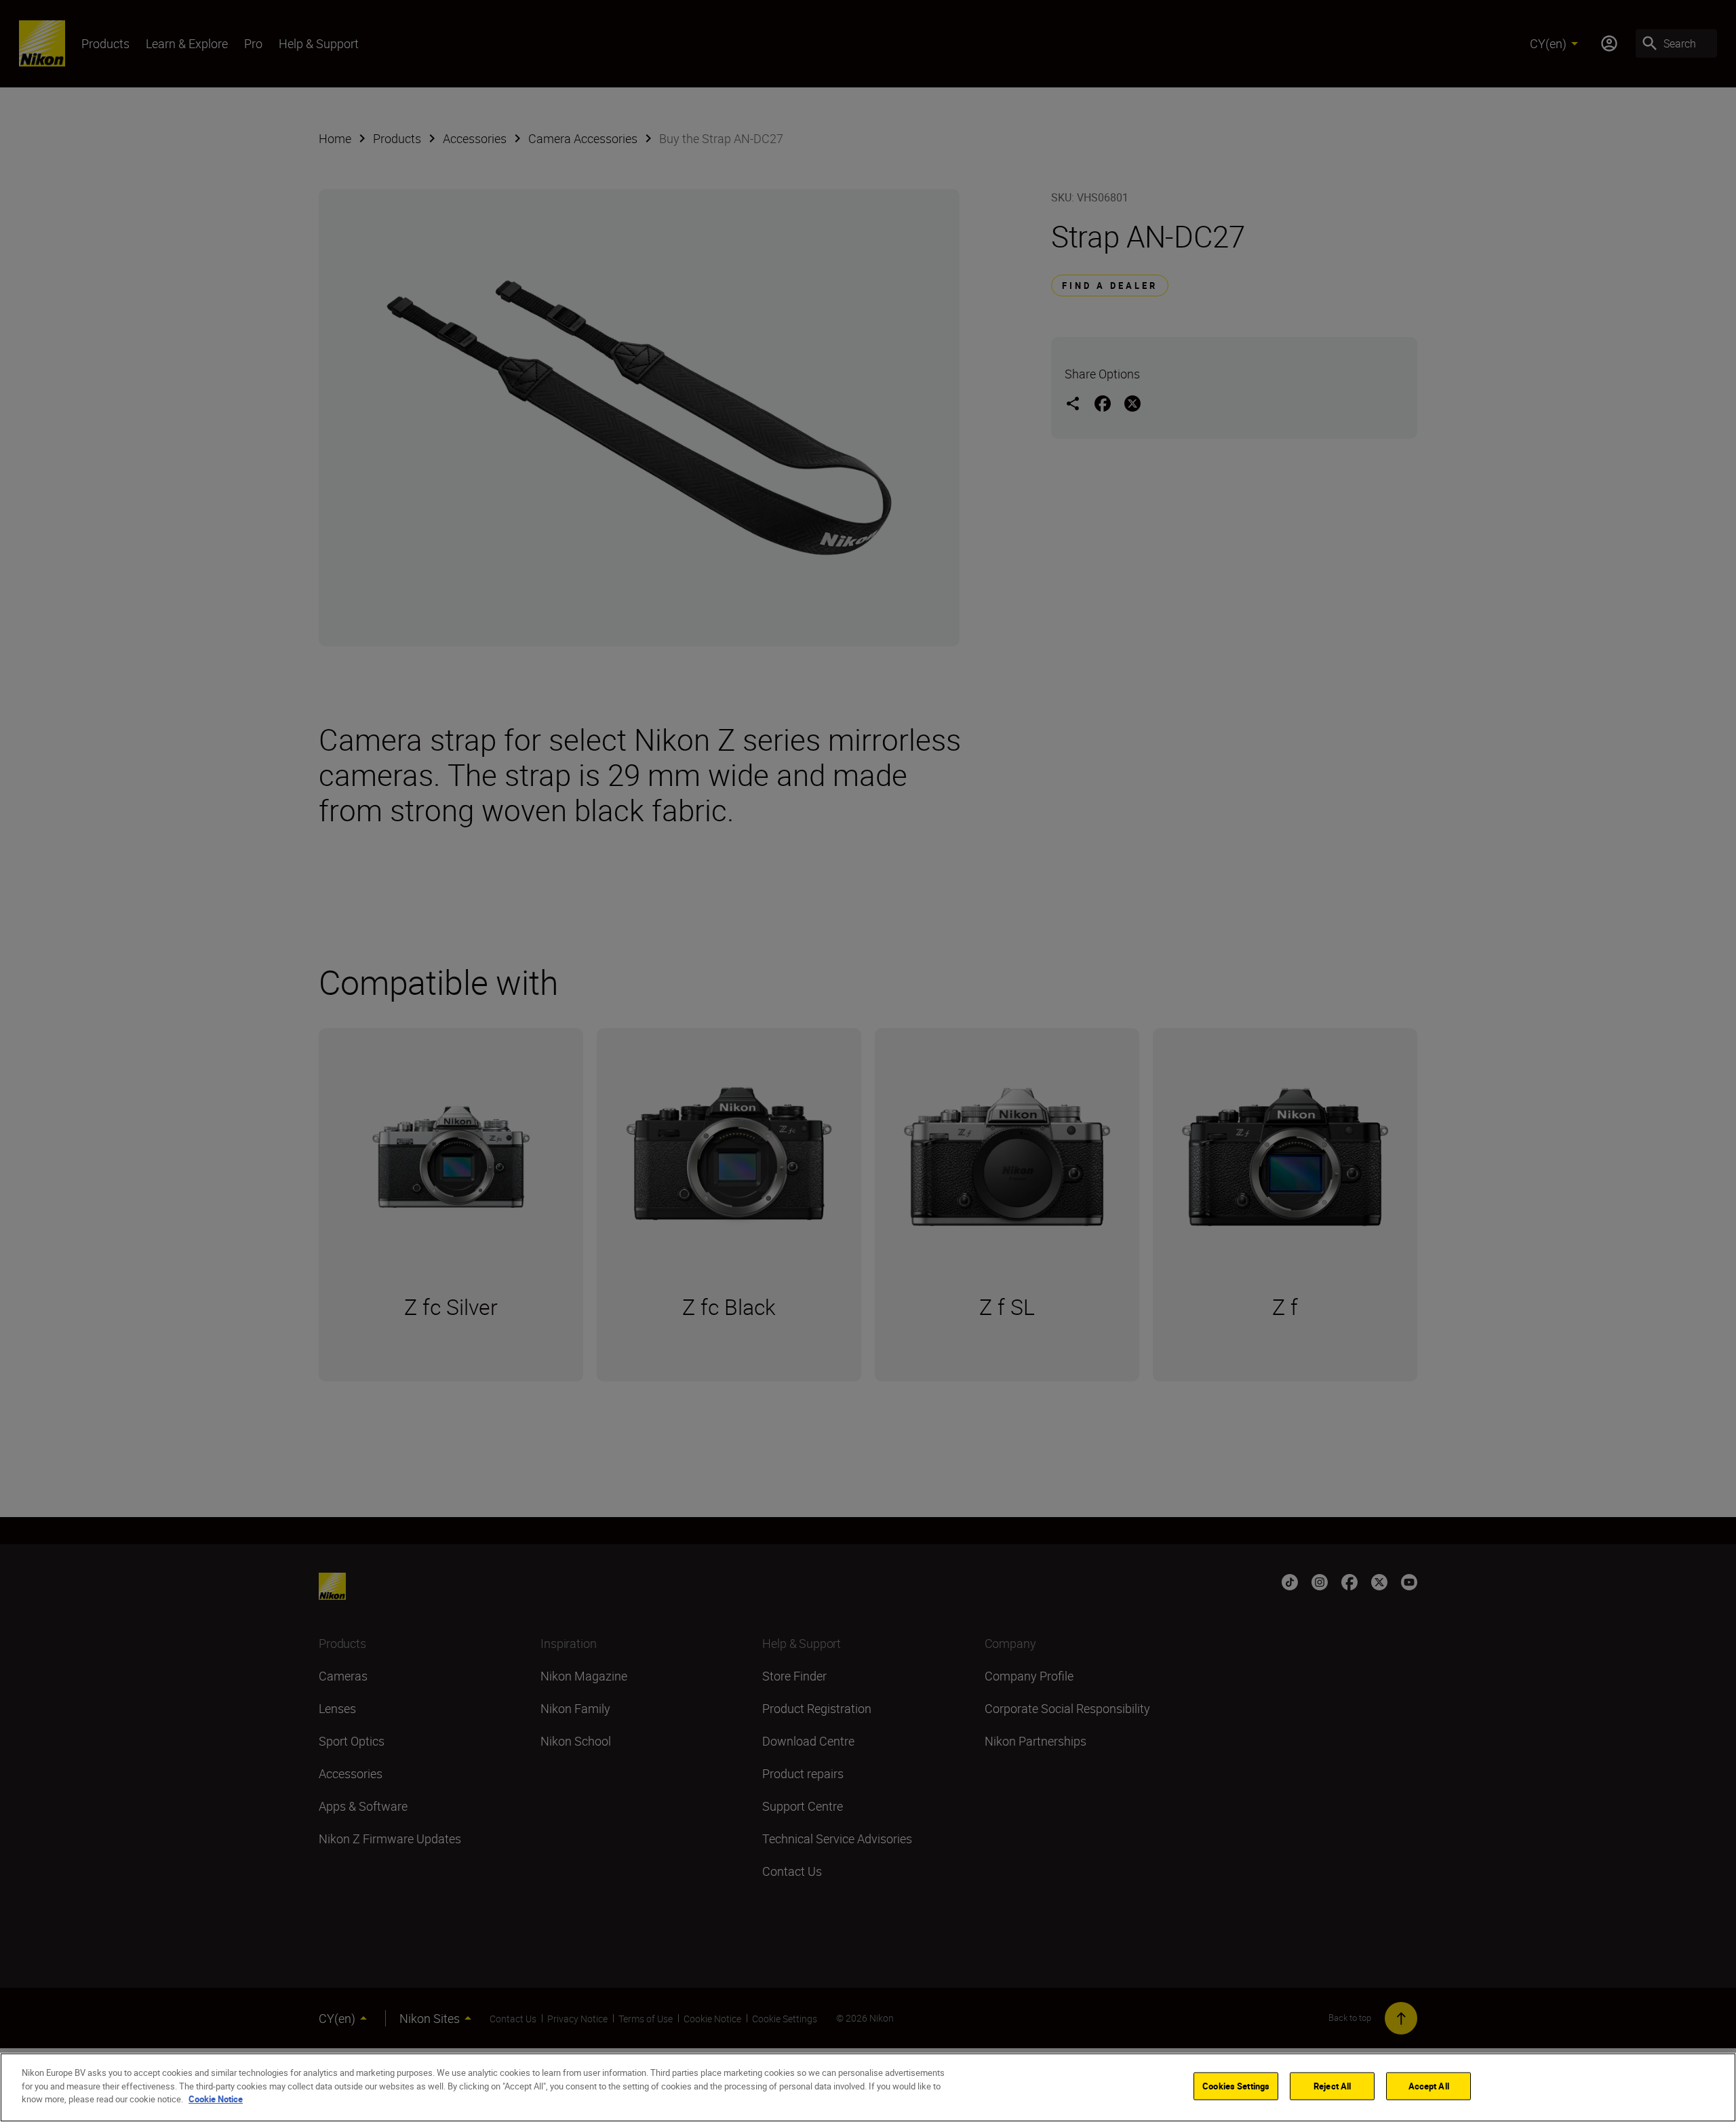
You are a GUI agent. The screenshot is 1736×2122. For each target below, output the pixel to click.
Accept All (1429, 2086)
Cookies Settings (1236, 2086)
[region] (868, 2087)
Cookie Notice (216, 2099)
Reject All (1332, 2086)
